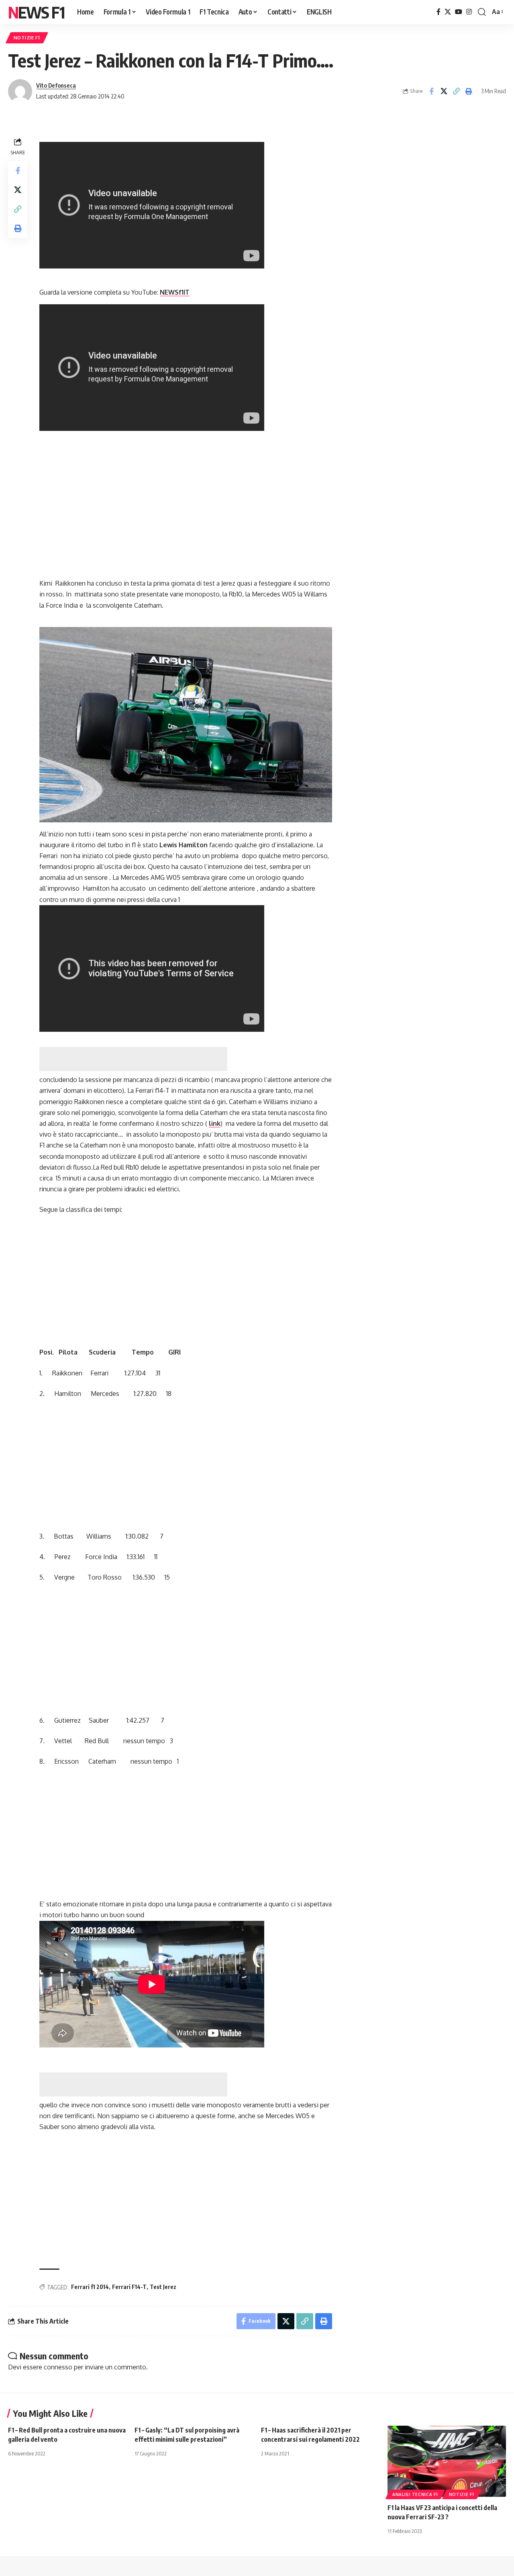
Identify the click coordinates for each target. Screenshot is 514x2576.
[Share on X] (444, 91)
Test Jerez (163, 2287)
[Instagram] (469, 12)
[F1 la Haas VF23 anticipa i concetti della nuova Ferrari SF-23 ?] (447, 2461)
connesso (58, 2367)
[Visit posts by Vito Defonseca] (20, 91)
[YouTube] (459, 12)
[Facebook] (439, 12)
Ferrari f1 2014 (90, 2287)
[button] (482, 12)
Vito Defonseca (56, 85)
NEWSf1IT (175, 292)
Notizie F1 (27, 38)
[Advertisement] (133, 1059)
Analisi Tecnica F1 (415, 2494)
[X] (448, 12)
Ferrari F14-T (129, 2287)
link (215, 1123)
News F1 (36, 12)
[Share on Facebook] (431, 91)
